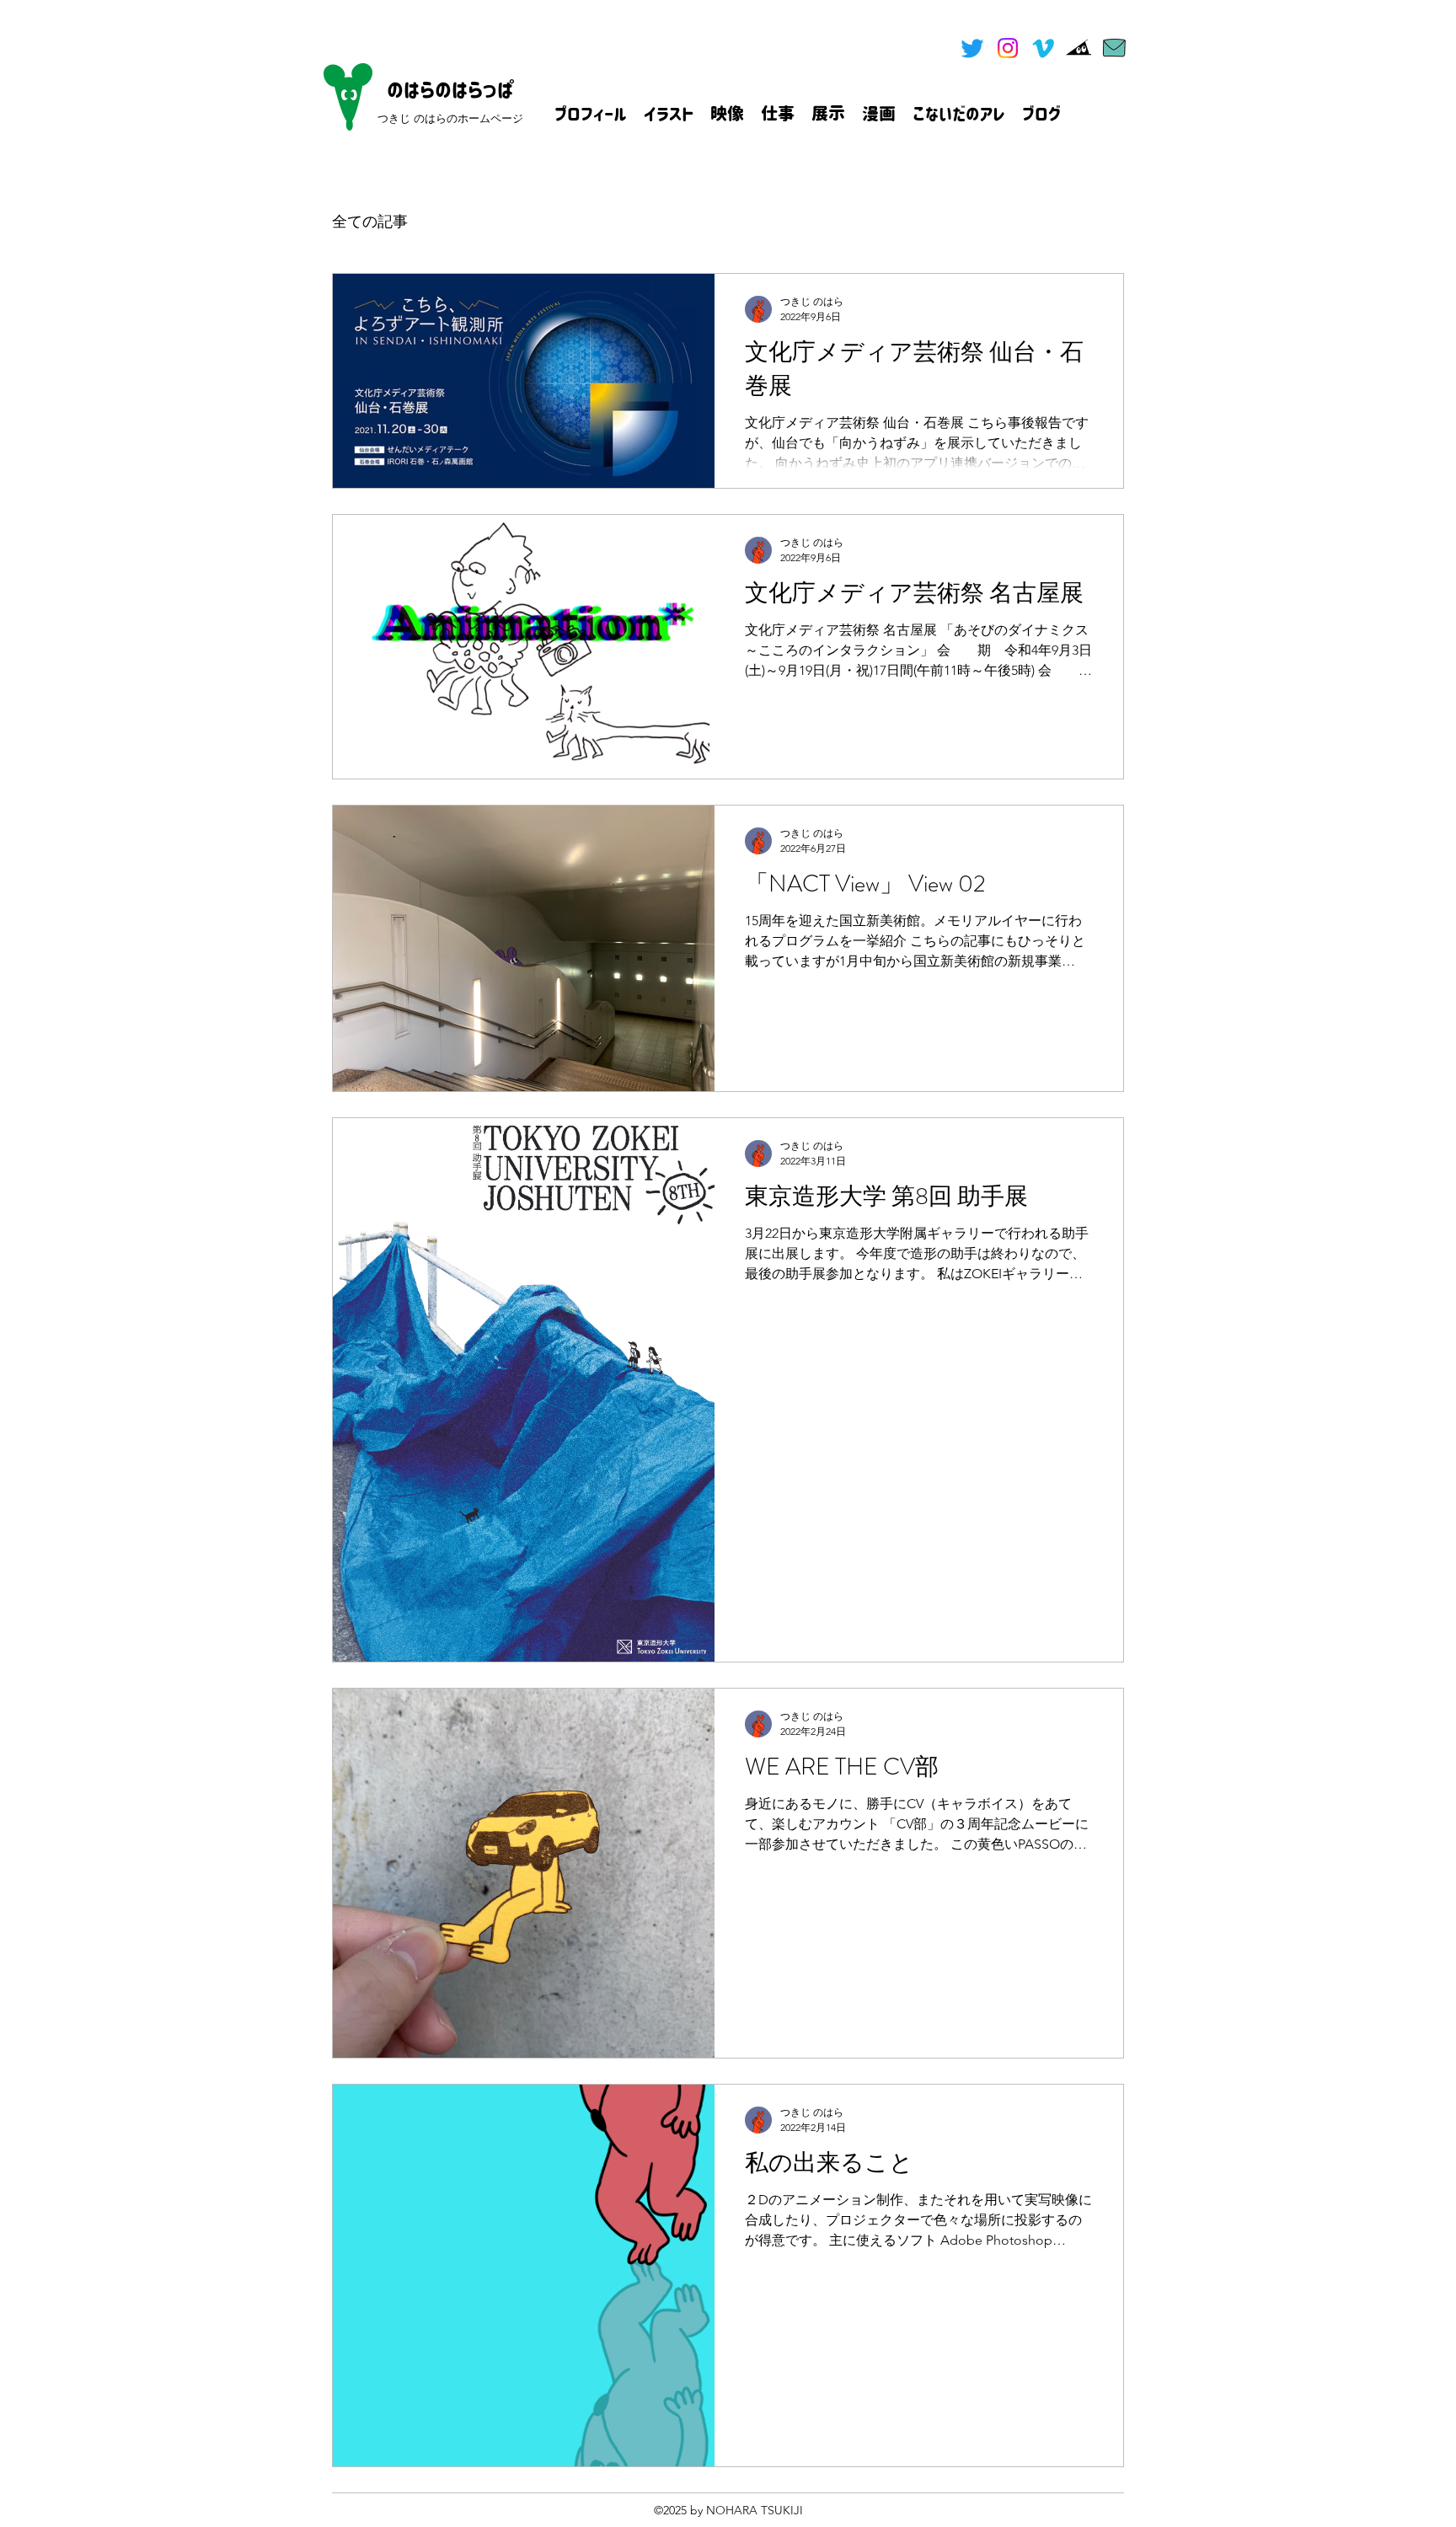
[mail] (1114, 48)
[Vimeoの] (1043, 48)
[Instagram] (1008, 48)
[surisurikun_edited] (1079, 48)
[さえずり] (972, 48)
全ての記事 (370, 222)
